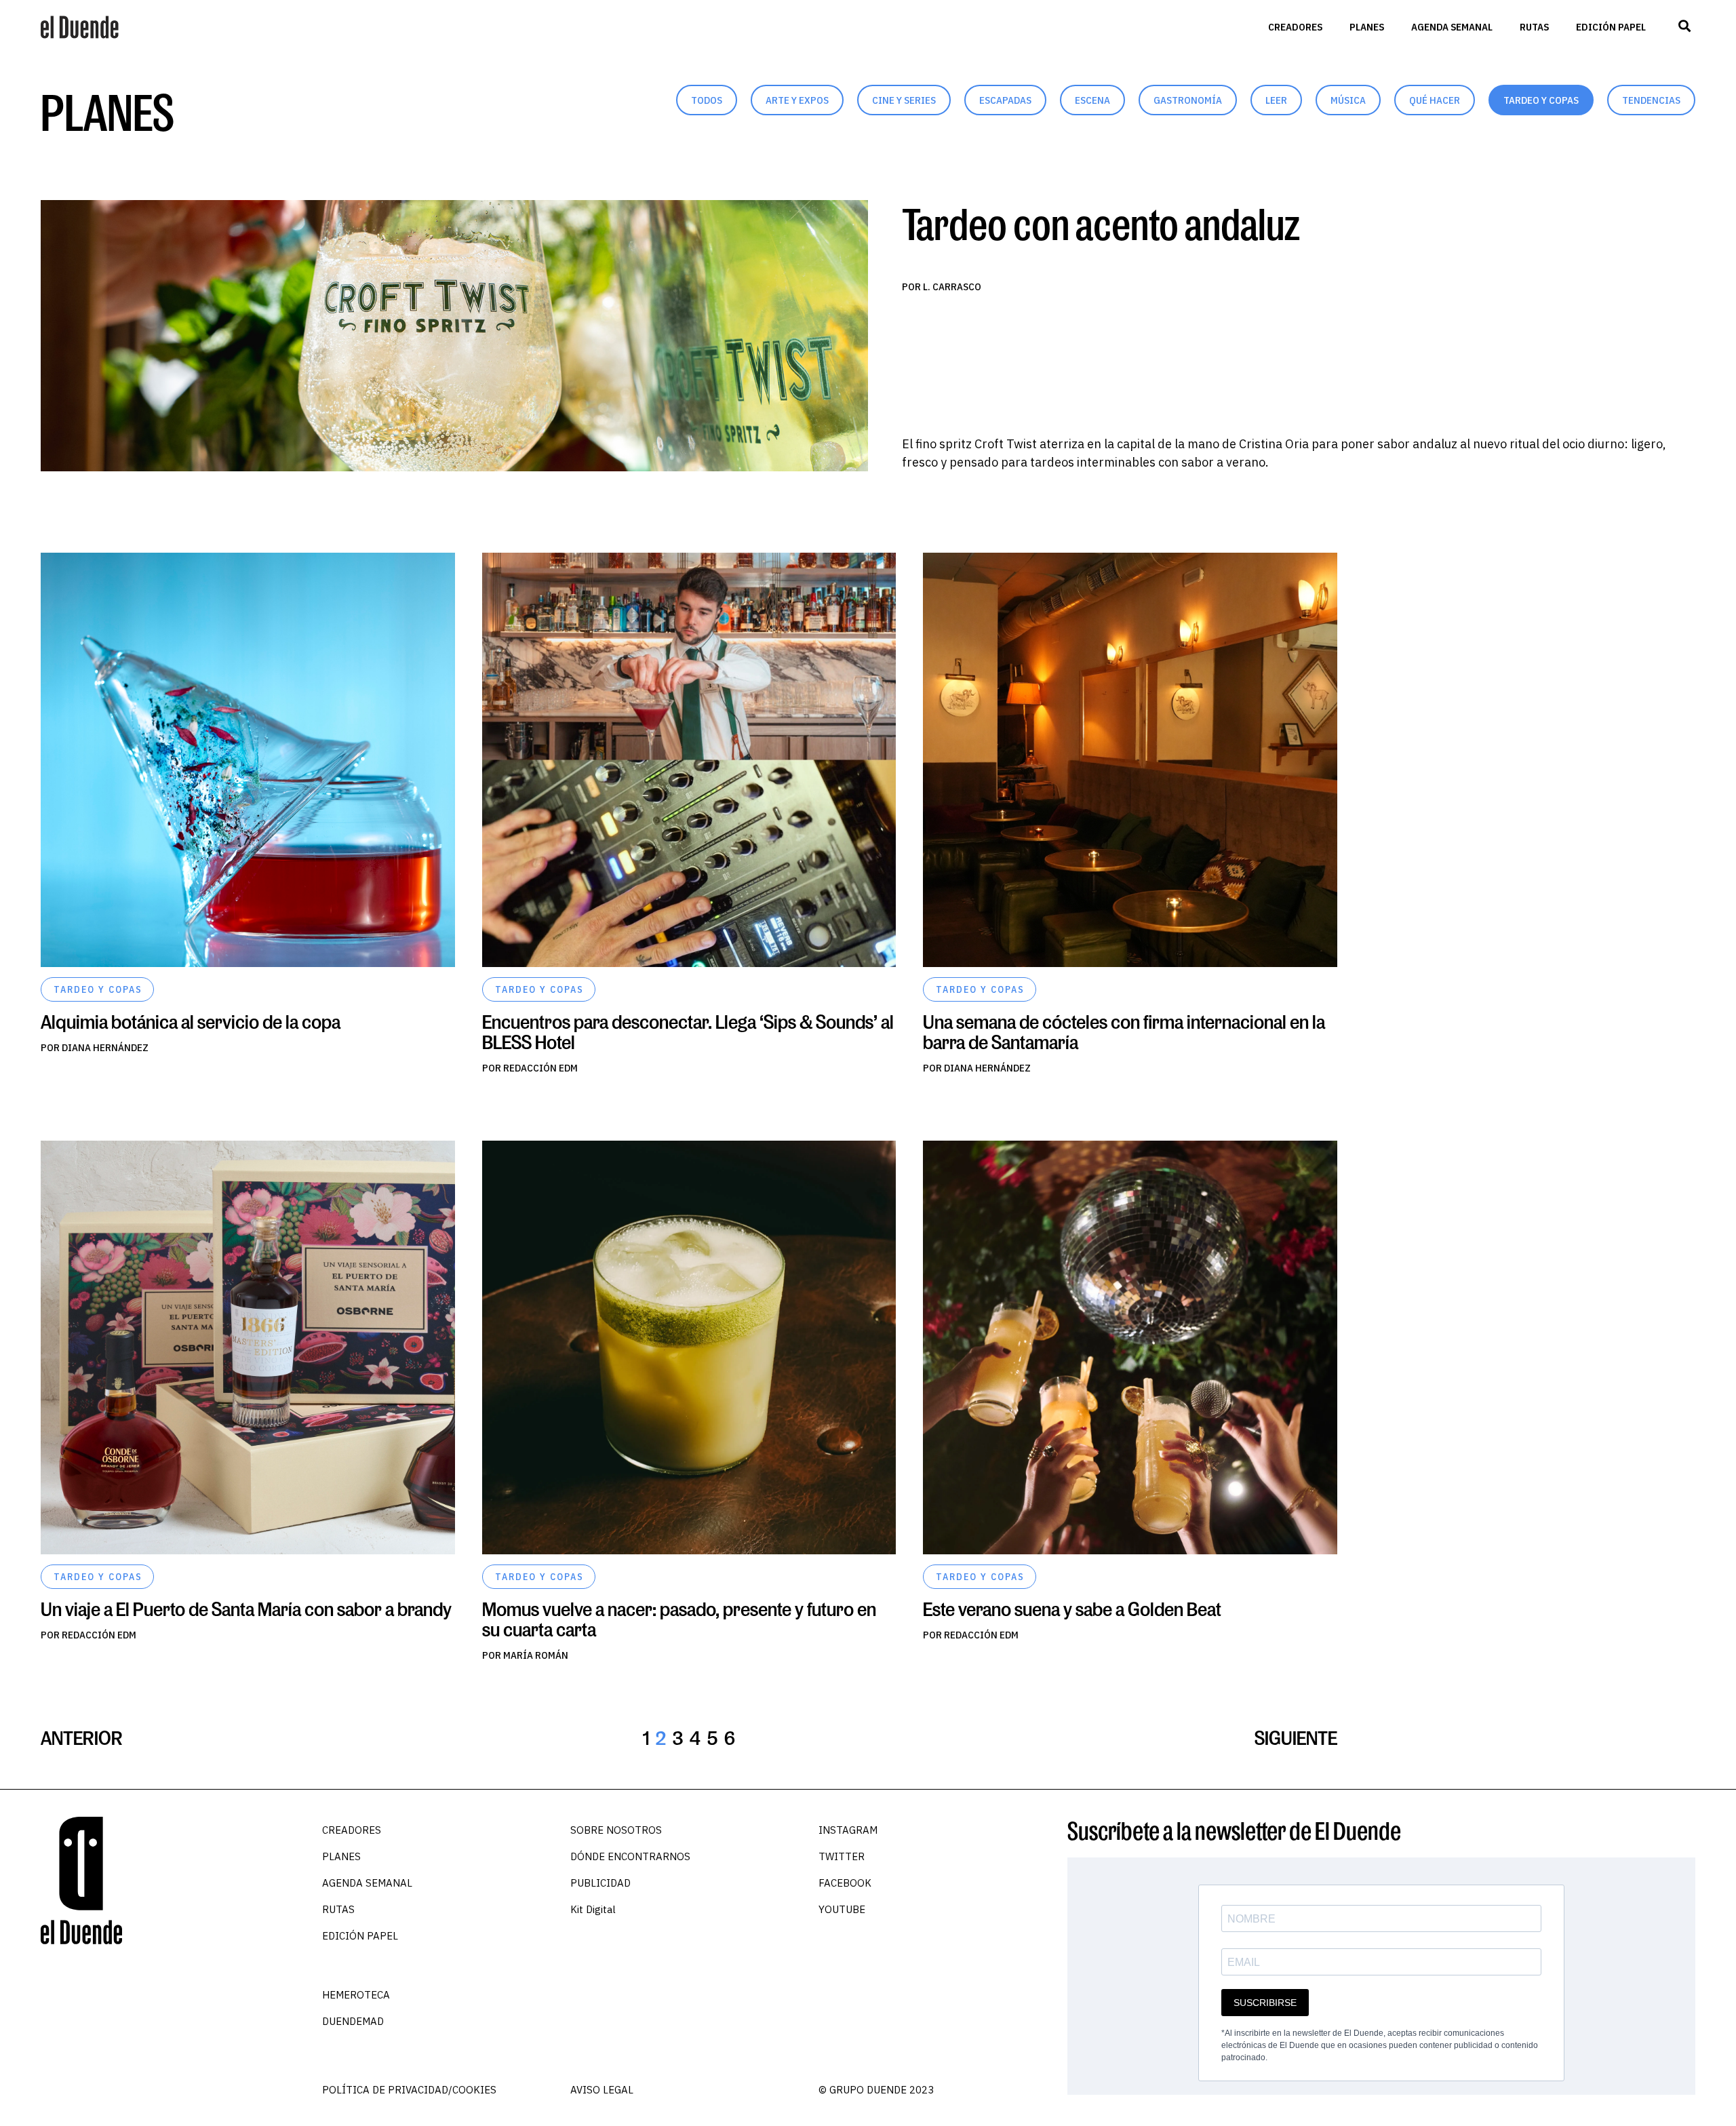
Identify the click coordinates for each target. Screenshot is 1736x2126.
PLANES (1367, 27)
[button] (1684, 26)
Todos (707, 100)
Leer (1276, 100)
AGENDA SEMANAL (1452, 27)
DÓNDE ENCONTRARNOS (630, 1856)
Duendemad (353, 2021)
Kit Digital (593, 1909)
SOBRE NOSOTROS (616, 1830)
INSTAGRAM (848, 1830)
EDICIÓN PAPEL (1611, 27)
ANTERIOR (82, 1738)
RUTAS (1534, 27)
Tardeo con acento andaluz (1101, 223)
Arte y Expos (797, 100)
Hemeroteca (356, 1995)
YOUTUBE (842, 1909)
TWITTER (842, 1856)
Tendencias (1651, 100)
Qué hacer (1435, 100)
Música (1348, 100)
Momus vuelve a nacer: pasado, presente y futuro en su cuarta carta (679, 1619)
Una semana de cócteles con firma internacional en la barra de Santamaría (1124, 1032)
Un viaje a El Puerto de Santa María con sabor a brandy (246, 1609)
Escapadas (1005, 100)
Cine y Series (904, 100)
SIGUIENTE (1296, 1738)
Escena (1092, 100)
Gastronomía (1188, 100)
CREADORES (1295, 27)
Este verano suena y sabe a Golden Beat (1072, 1609)
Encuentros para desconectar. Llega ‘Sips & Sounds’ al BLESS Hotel (688, 1032)
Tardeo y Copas (1541, 100)
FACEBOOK (845, 1883)
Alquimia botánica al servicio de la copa (191, 1022)
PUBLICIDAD (600, 1883)
